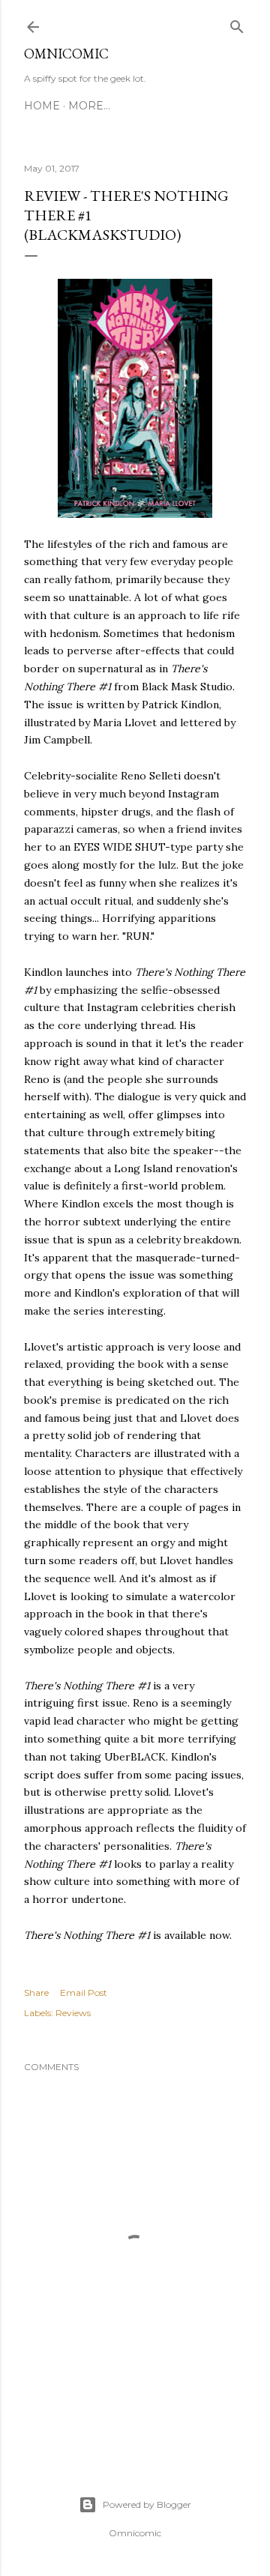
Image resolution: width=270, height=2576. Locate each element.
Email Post (84, 1993)
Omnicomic (66, 54)
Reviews (73, 2013)
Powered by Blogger (147, 2504)
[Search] (237, 24)
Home (42, 106)
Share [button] (36, 1993)
